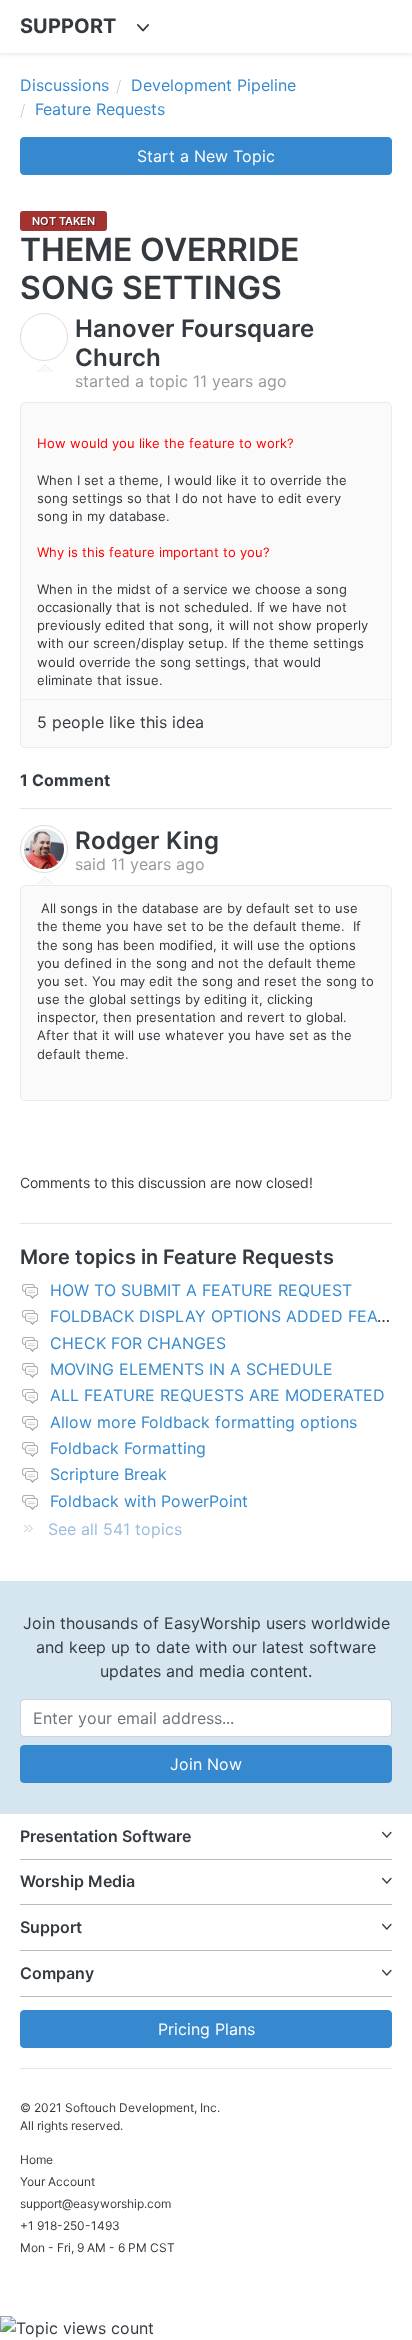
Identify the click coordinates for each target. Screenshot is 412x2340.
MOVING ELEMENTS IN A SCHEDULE (191, 1369)
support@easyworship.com (95, 2203)
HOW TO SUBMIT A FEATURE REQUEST (201, 1290)
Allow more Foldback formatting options (203, 1422)
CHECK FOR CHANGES (138, 1343)
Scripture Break (108, 1474)
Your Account (57, 2181)
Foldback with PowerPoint (149, 1501)
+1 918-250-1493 (70, 2225)
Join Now (206, 1764)
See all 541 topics (115, 1529)
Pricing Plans (206, 2029)
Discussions (64, 85)
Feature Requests (100, 109)
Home (36, 2159)
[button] (206, 1836)
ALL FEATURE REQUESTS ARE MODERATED (217, 1395)
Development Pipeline (213, 85)
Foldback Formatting (128, 1448)
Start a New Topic (206, 156)
